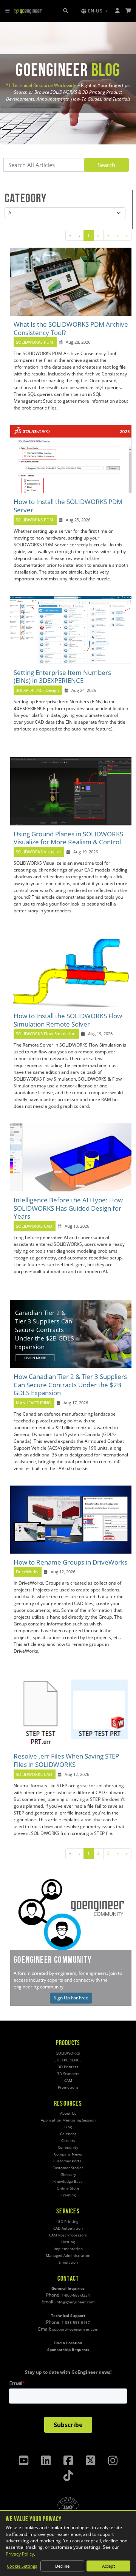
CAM (68, 2080)
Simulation (68, 2262)
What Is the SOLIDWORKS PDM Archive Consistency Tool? (71, 328)
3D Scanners (68, 2074)
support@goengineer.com (75, 2329)
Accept (108, 2566)
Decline (62, 2566)
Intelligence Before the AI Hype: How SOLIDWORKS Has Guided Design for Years (68, 1208)
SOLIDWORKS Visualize (38, 852)
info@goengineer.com (75, 2302)
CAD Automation (68, 2228)
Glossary (68, 2175)
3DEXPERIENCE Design (37, 690)
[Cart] (129, 11)
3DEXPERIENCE (68, 2060)
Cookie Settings (22, 2566)
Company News (68, 2154)
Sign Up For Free (71, 1998)
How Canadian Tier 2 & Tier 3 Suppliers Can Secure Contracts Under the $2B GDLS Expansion (70, 1385)
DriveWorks (27, 1572)
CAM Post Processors (68, 2235)
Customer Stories (68, 2168)
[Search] (66, 11)
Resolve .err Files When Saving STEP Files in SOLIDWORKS (66, 1760)
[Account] (118, 11)
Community (68, 2147)
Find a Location (68, 2343)
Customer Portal (68, 2161)
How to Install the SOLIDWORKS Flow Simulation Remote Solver (68, 1020)
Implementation (68, 2249)
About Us (68, 2113)
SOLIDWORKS (68, 2053)
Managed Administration (68, 2256)
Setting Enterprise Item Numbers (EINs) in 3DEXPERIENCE (62, 677)
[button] (94, 11)
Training (68, 2195)
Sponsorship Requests (68, 2350)
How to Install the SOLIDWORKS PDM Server (68, 506)
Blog (68, 2127)
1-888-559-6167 (76, 2322)
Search (107, 165)
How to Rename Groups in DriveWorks (70, 1562)
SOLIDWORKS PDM (35, 342)
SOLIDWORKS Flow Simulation (46, 1034)
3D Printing (68, 2222)
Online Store (68, 2188)
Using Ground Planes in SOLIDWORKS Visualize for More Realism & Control (68, 838)
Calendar (68, 2134)
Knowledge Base (68, 2181)
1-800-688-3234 (76, 2295)
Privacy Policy (20, 2554)
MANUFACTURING (33, 1403)
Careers (68, 2141)
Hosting (68, 2242)
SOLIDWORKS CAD (34, 1226)
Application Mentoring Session (68, 2120)
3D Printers (68, 2067)
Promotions (68, 2087)
